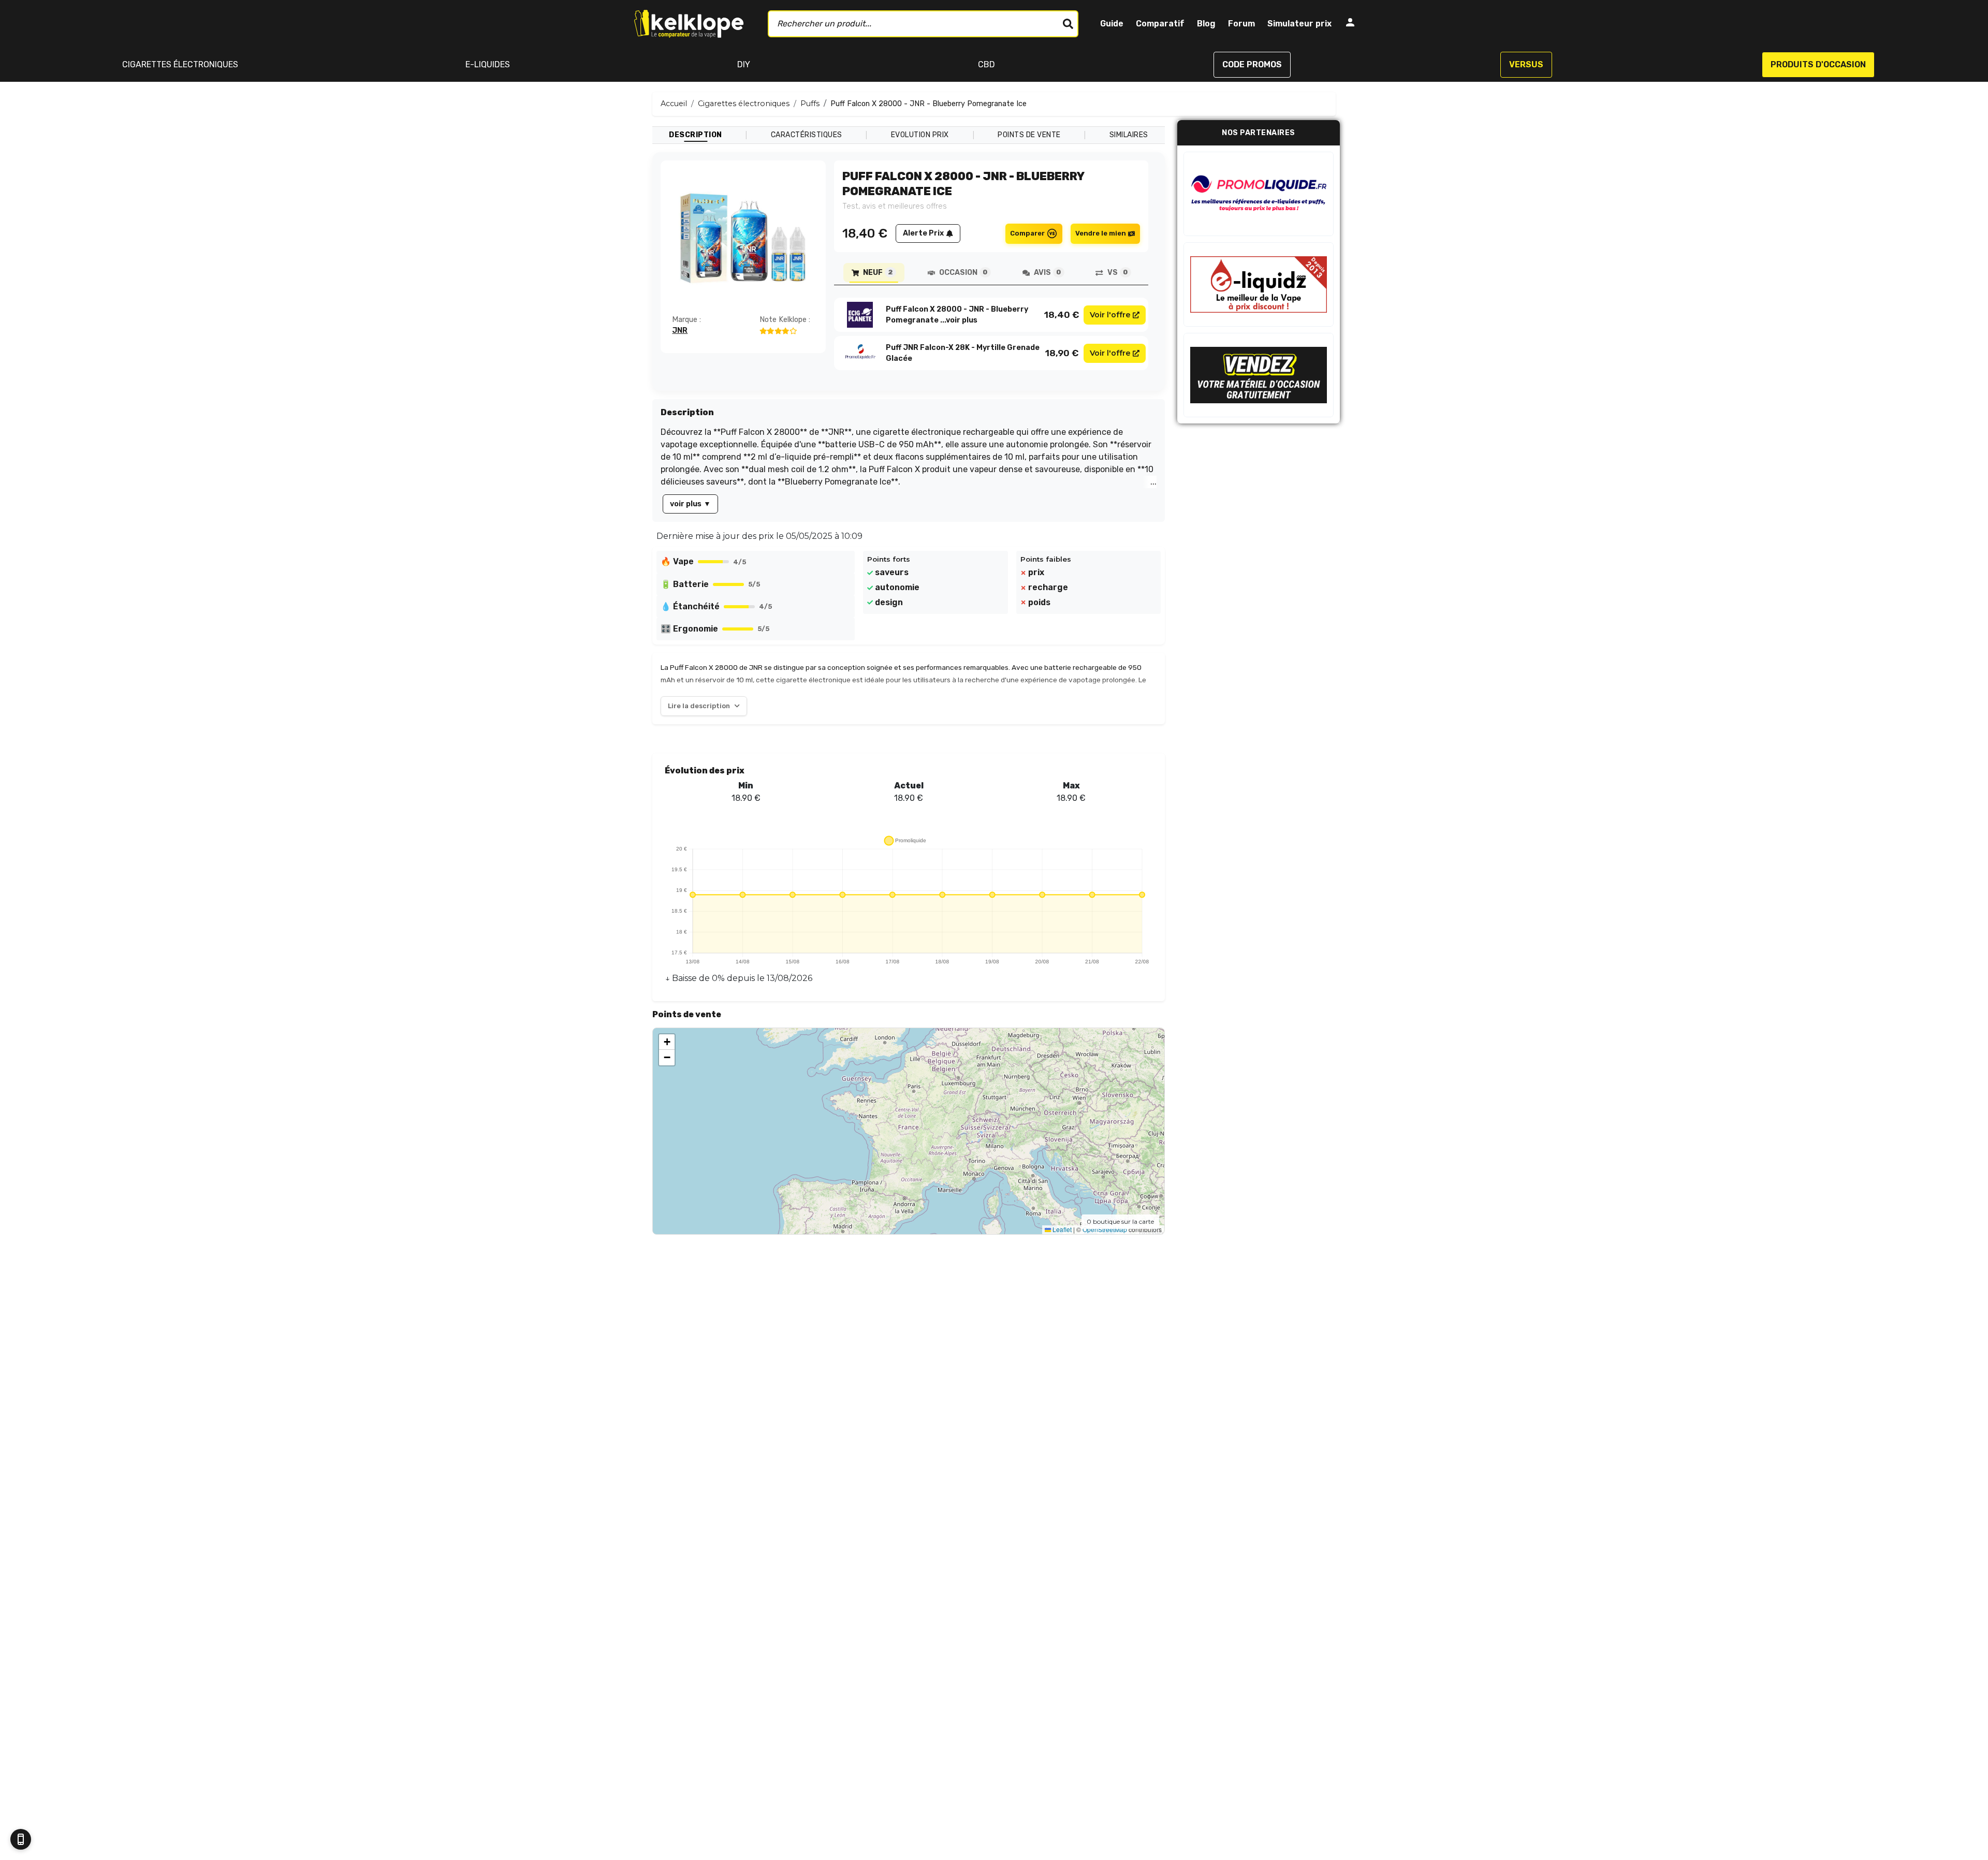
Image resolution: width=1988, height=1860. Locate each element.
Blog (1206, 24)
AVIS (1047, 273)
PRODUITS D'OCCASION (1818, 64)
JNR (680, 331)
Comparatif (1160, 24)
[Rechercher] (1068, 24)
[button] (667, 1042)
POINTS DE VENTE (1029, 135)
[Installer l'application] (21, 1839)
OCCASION (963, 273)
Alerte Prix (923, 233)
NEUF (878, 273)
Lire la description (699, 706)
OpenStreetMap (1105, 1229)
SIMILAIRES (1129, 135)
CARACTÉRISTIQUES (807, 135)
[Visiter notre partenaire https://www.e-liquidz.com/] (1259, 284)
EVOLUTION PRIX (920, 135)
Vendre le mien (1101, 233)
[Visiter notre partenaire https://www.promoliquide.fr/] (1259, 194)
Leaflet (1061, 1229)
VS (1117, 273)
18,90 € (1062, 353)
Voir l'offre (1110, 315)
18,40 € (1062, 315)
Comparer (1027, 233)
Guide (1112, 24)
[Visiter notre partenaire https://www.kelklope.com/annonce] (1259, 375)
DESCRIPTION (696, 135)
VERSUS (1526, 64)
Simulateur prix (1299, 24)
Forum (1241, 24)
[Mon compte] (1350, 24)
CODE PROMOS (1252, 64)
